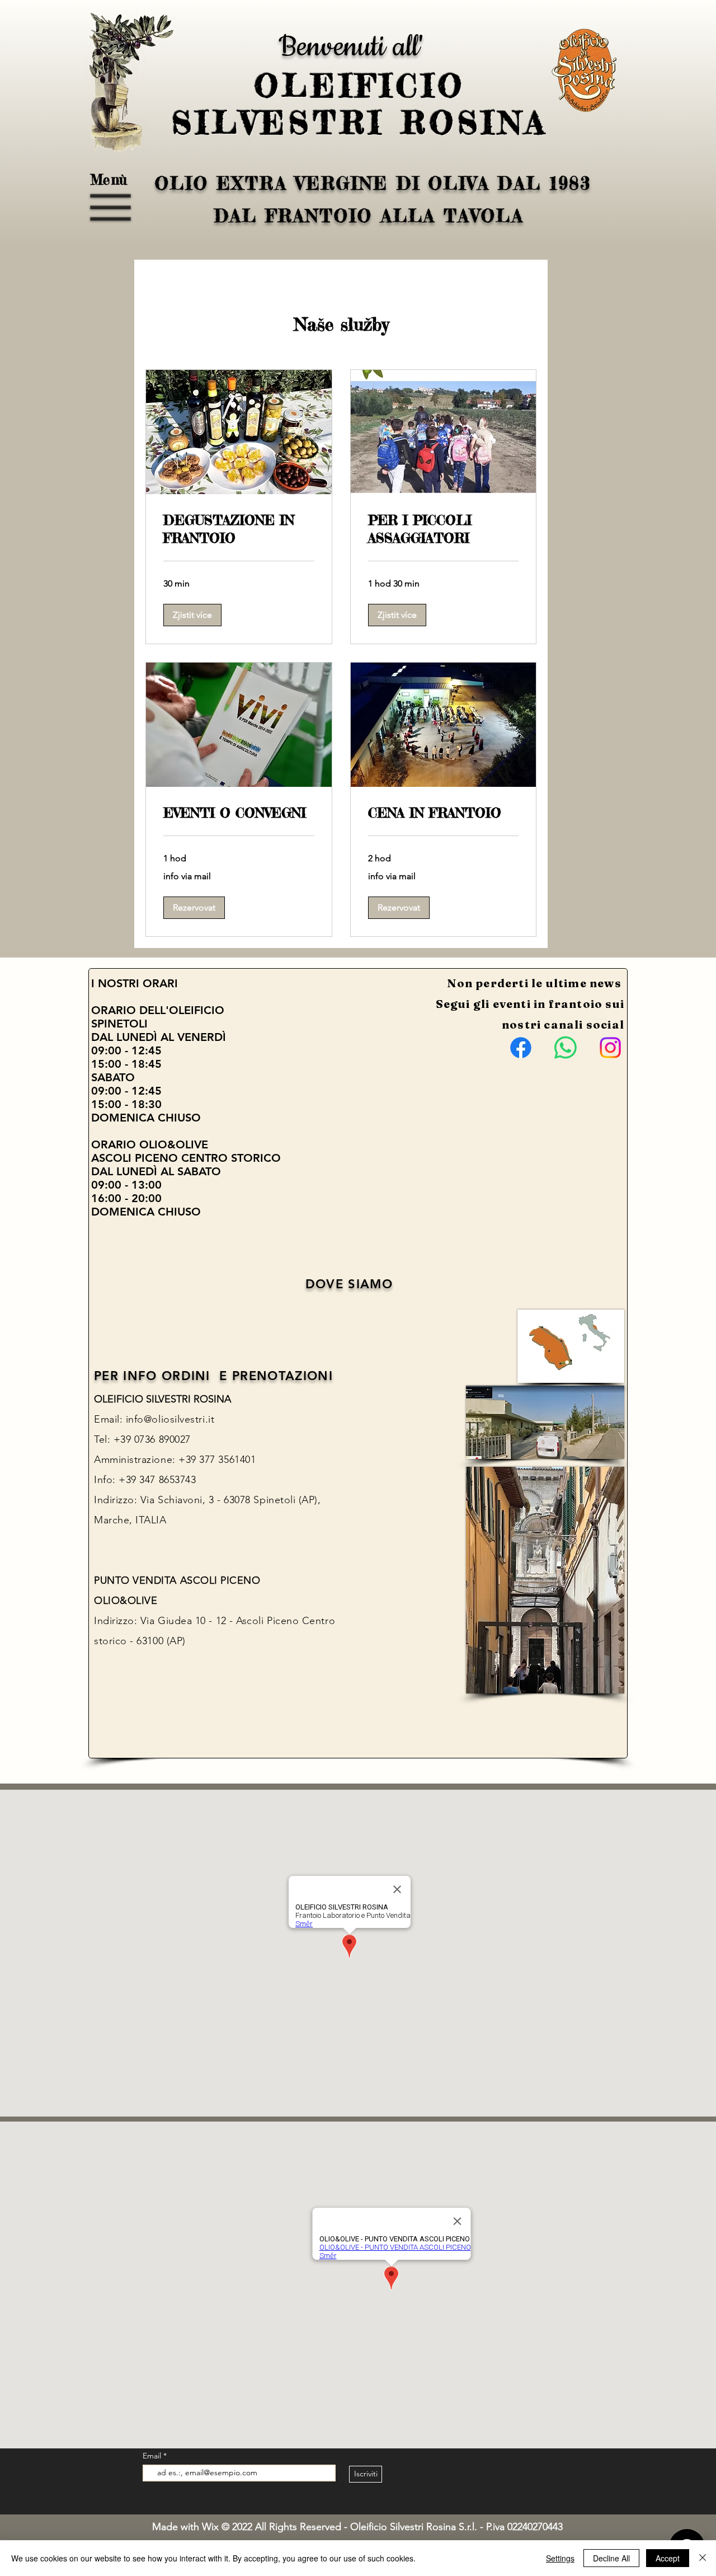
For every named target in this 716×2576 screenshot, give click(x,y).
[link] (239, 529)
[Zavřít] (703, 2558)
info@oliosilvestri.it (170, 1419)
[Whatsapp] (566, 1048)
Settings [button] (560, 2558)
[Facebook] (521, 1048)
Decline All (611, 2558)
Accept (668, 2558)
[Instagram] (610, 1048)
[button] (111, 208)
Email (153, 2456)
